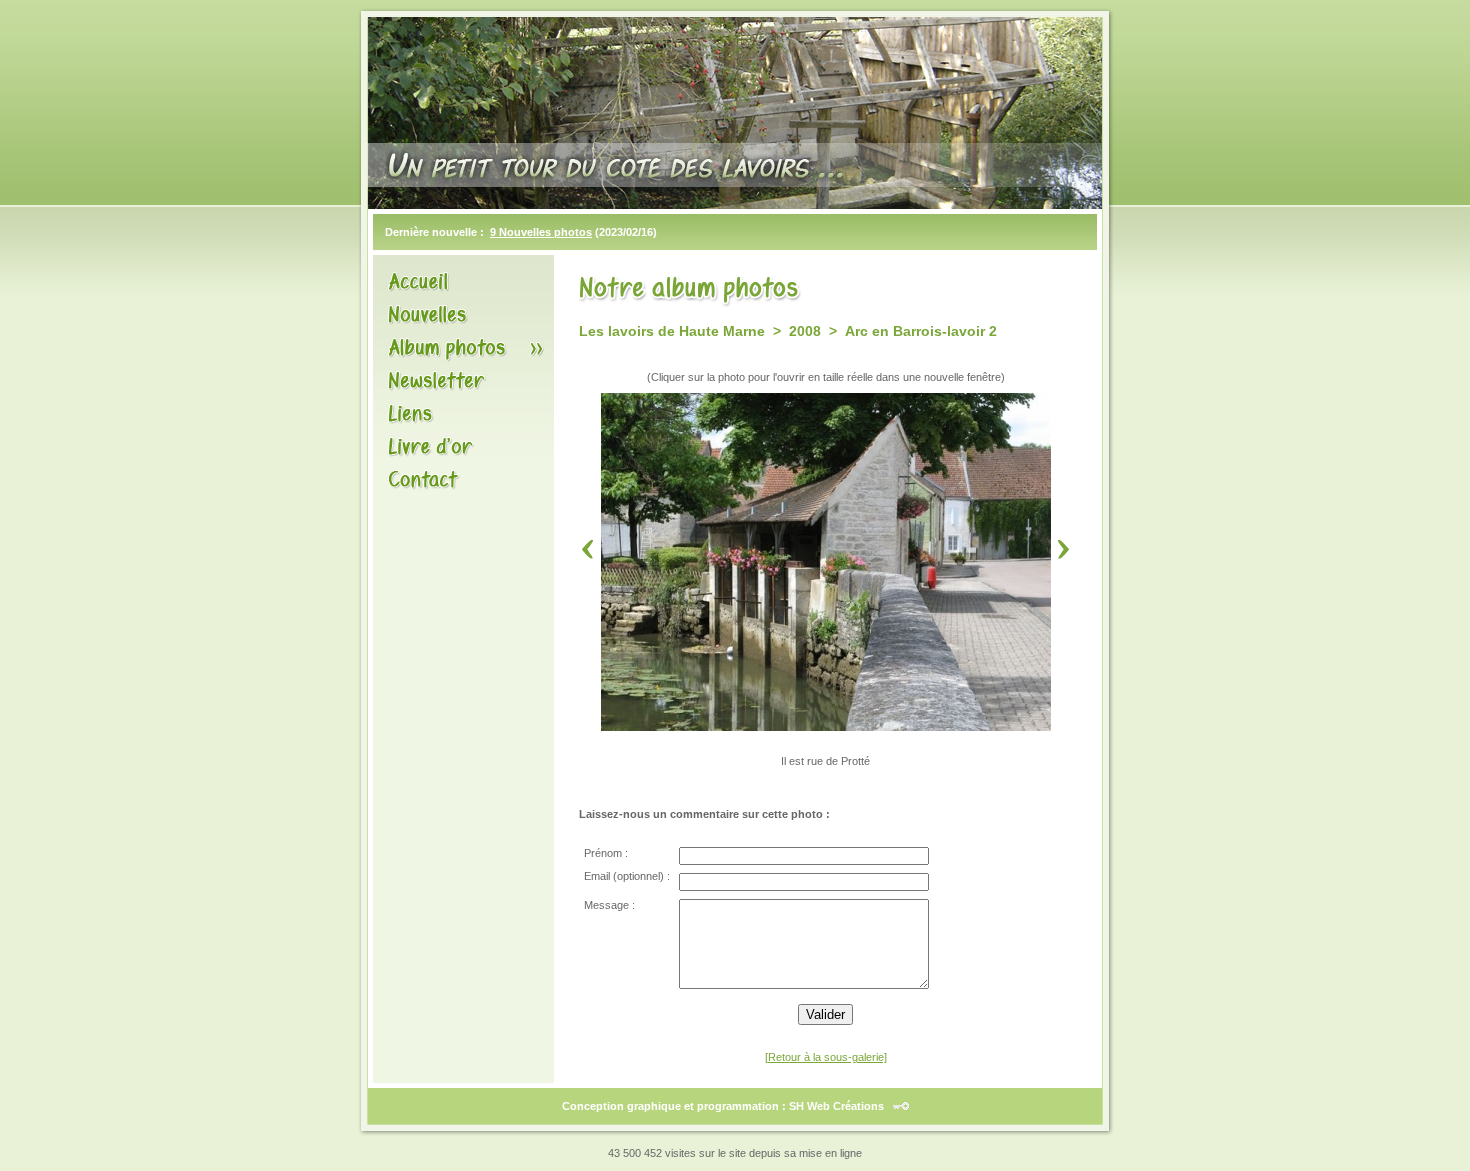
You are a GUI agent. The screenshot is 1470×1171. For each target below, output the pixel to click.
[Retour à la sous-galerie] (826, 1057)
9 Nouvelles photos (541, 232)
